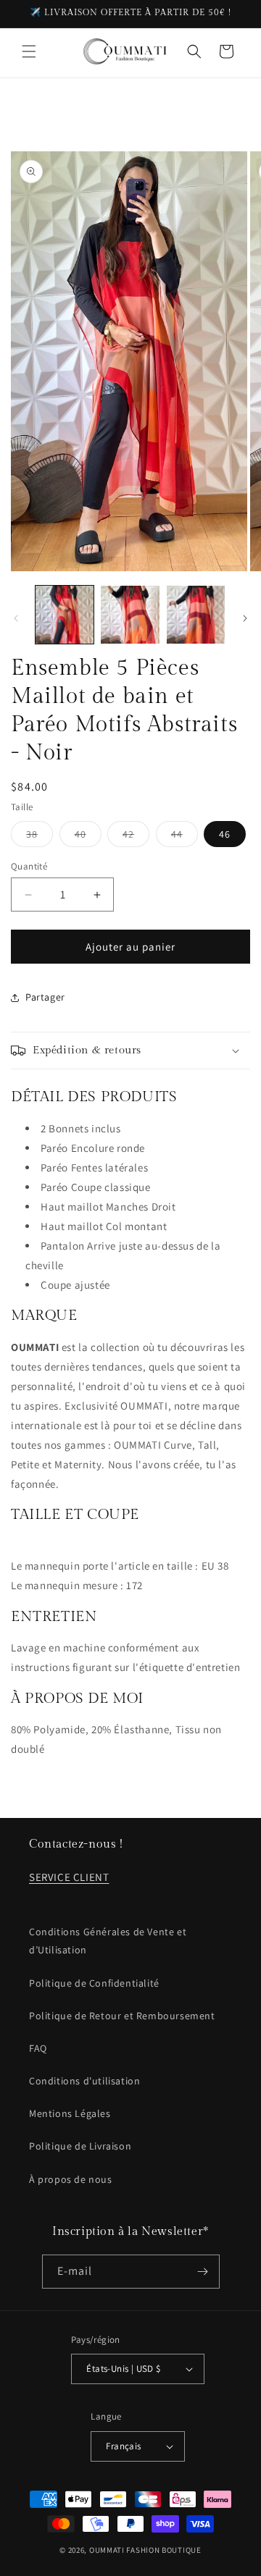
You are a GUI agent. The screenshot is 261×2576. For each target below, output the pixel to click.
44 (185, 837)
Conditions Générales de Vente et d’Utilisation (108, 1941)
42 (136, 837)
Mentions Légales (70, 2113)
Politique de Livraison (80, 2146)
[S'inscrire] (203, 2272)
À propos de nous (71, 2179)
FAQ (38, 2048)
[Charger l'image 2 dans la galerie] (130, 615)
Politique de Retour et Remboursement (122, 2016)
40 (88, 837)
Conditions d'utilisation (84, 2081)
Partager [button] (45, 997)
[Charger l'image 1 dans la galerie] (65, 615)
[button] (29, 51)
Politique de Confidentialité (94, 1983)
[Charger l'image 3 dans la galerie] (196, 615)
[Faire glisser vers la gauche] (16, 618)
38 (40, 837)
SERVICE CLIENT (69, 1877)
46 (225, 834)
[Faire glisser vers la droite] (245, 618)
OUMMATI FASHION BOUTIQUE (145, 2550)
